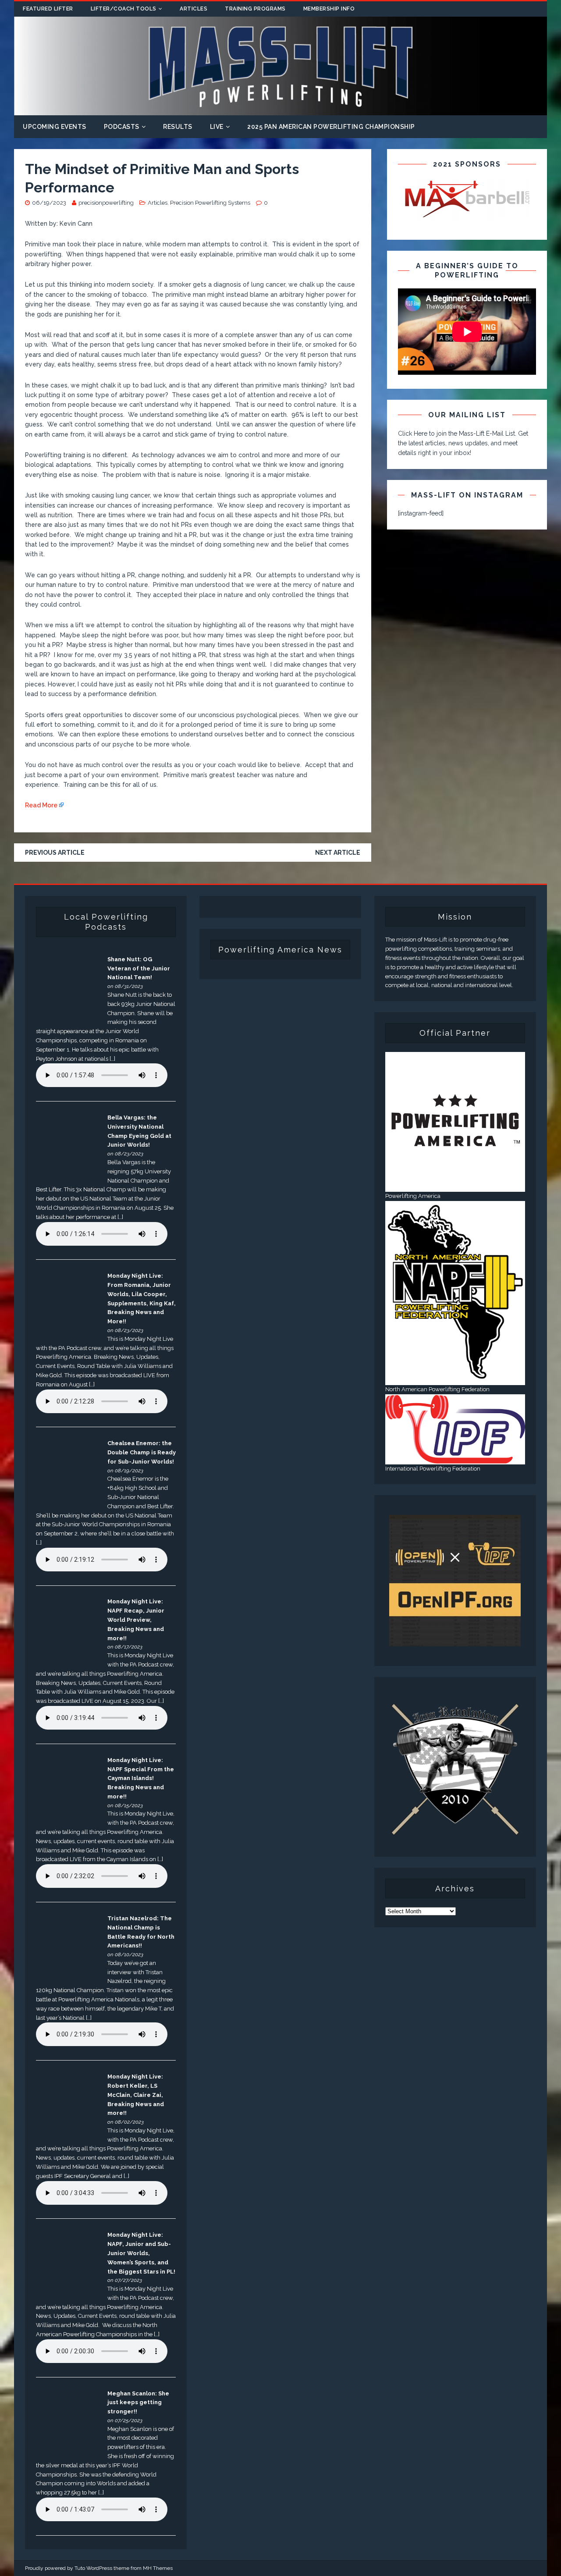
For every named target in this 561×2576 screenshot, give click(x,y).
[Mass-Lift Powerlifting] (280, 110)
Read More (41, 805)
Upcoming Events (55, 127)
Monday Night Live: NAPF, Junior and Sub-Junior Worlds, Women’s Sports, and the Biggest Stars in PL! (141, 2253)
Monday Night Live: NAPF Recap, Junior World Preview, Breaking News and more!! (136, 1620)
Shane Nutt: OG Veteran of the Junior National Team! (139, 968)
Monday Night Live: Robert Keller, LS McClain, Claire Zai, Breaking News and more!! (136, 2095)
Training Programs (255, 9)
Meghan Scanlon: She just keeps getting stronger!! (138, 2403)
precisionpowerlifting (106, 203)
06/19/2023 (49, 203)
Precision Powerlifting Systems (210, 203)
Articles (194, 9)
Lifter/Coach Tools (124, 9)
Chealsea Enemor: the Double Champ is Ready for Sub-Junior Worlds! (142, 1452)
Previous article (55, 853)
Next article (338, 853)
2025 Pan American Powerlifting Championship (331, 127)
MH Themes (158, 2568)
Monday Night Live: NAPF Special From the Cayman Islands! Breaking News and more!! (141, 1778)
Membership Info (329, 9)
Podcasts (122, 127)
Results (178, 127)
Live (217, 127)
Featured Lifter (48, 9)
